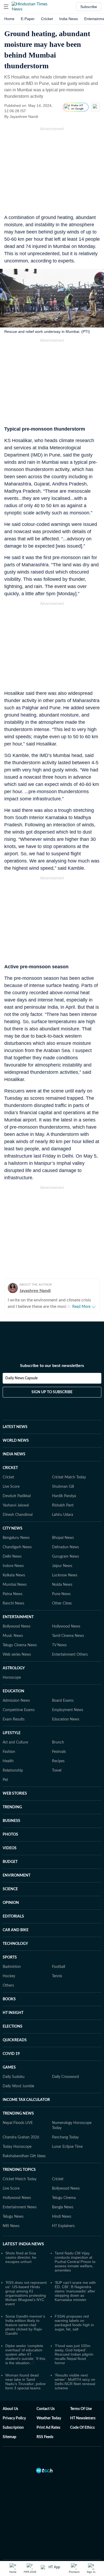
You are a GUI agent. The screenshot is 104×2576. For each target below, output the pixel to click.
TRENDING (12, 1786)
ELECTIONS (13, 2005)
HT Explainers (63, 2205)
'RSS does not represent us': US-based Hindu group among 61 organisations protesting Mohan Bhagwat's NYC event (26, 2272)
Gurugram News (65, 1535)
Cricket (47, 19)
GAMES (9, 2046)
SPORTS (10, 1936)
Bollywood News (17, 1605)
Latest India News (23, 2223)
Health (8, 1740)
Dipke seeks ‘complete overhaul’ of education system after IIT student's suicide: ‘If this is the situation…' (25, 2333)
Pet (5, 1758)
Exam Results (14, 1698)
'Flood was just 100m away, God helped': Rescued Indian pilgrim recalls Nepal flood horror (74, 2333)
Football (59, 1945)
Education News (66, 1698)
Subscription (13, 2406)
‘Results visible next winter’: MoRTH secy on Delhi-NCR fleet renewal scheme (75, 2360)
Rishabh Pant (63, 1484)
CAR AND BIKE (16, 1909)
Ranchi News (13, 1582)
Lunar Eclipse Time (67, 2125)
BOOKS (9, 1978)
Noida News (62, 1563)
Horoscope (12, 1656)
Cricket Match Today (69, 1456)
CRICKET (10, 1447)
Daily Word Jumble (18, 2065)
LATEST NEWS (15, 1406)
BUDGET (10, 1840)
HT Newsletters (83, 2397)
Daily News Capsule (21, 1357)
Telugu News (13, 2195)
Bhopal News (63, 1516)
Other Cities (62, 1582)
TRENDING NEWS (18, 2092)
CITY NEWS (13, 1507)
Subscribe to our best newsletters (52, 1344)
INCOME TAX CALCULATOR (26, 2078)
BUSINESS (11, 1799)
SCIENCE (10, 1868)
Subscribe (89, 7)
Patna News (13, 1573)
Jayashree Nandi (35, 1291)
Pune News (61, 1573)
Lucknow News (65, 1554)
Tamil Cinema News (68, 1614)
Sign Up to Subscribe (52, 1371)
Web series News (17, 1633)
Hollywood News (66, 1605)
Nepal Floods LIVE (18, 2102)
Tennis (57, 1955)
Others (8, 1964)
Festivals (59, 1730)
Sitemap (9, 2416)
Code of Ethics (82, 2406)
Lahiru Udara (63, 1493)
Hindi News (62, 2195)
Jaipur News (62, 1545)
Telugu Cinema (64, 2176)
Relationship (13, 1749)
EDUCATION (13, 1670)
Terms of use (81, 2387)
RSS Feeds (45, 2416)
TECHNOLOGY (15, 1922)
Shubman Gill (63, 1465)
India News (69, 19)
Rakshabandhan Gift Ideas (24, 2135)
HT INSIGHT (13, 1991)
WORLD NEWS (16, 1419)
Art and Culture (15, 1721)
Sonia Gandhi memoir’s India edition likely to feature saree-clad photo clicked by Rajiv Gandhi (25, 2303)
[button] (6, 7)
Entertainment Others (70, 1633)
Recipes (58, 1740)
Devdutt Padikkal (17, 1475)
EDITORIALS (13, 1895)
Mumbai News (15, 1563)
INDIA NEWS (14, 1433)
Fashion (9, 1730)
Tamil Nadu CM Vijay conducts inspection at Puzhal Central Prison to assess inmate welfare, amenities (75, 2240)
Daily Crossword (65, 2055)
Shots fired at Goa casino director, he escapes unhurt (21, 2236)
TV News (59, 1624)
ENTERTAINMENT (18, 1596)
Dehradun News (65, 1526)
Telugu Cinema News (20, 1624)
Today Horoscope (17, 2125)
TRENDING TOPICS (19, 2148)
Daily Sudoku (14, 2055)
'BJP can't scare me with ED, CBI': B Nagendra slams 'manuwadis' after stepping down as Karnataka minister (75, 2270)
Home (9, 19)
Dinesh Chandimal (18, 1493)
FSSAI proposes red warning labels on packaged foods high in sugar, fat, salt (74, 2301)
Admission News (16, 1679)
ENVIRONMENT (17, 1854)
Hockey (9, 1955)
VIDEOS (10, 1827)
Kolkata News (14, 1554)
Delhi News (12, 1535)
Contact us (46, 2387)
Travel (57, 1749)
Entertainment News (20, 2186)
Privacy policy (14, 2397)
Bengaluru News (16, 1516)
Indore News (13, 1545)
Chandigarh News (17, 1526)
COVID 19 (11, 2032)
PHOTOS (10, 1813)
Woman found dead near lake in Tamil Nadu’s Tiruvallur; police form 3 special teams (25, 2360)
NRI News (11, 2205)
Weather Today (49, 2397)
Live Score (11, 1465)
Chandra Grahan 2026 (21, 2116)
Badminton (12, 1945)
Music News (13, 1614)
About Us (10, 2387)
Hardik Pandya (64, 1475)
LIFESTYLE (12, 1712)
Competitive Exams (19, 1689)
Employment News (68, 1689)
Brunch (58, 1721)
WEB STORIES (15, 1772)
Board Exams (63, 1679)
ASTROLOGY (14, 1647)
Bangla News (63, 2186)
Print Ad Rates (48, 2406)
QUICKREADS (15, 2019)
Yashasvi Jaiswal (16, 1484)
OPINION (11, 1881)
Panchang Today (65, 2116)
